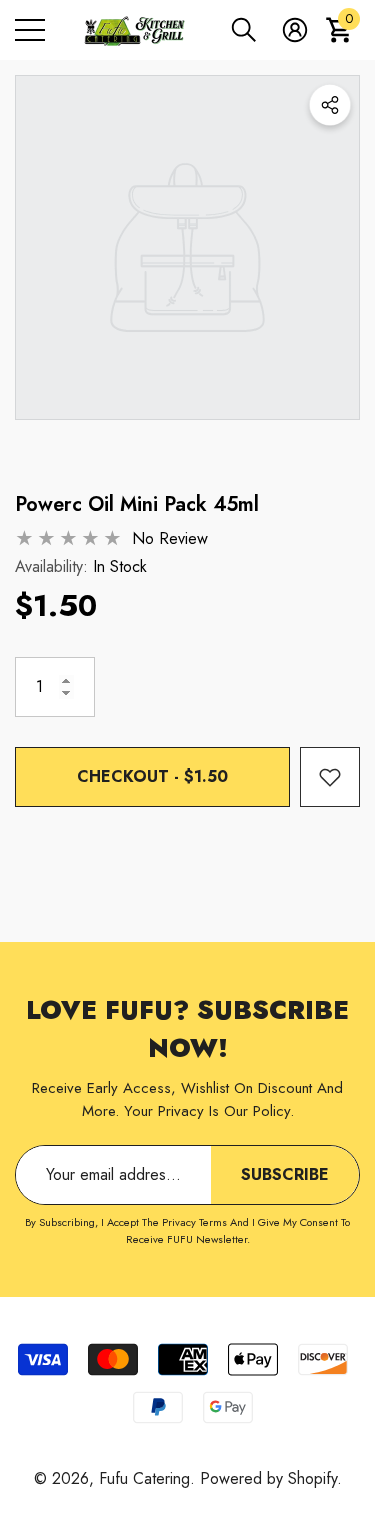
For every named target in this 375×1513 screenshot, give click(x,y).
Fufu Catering (144, 1478)
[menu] (30, 30)
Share (330, 105)
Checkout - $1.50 (152, 776)
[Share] (330, 105)
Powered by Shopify (268, 1478)
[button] (244, 30)
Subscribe (285, 1174)
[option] (187, 247)
